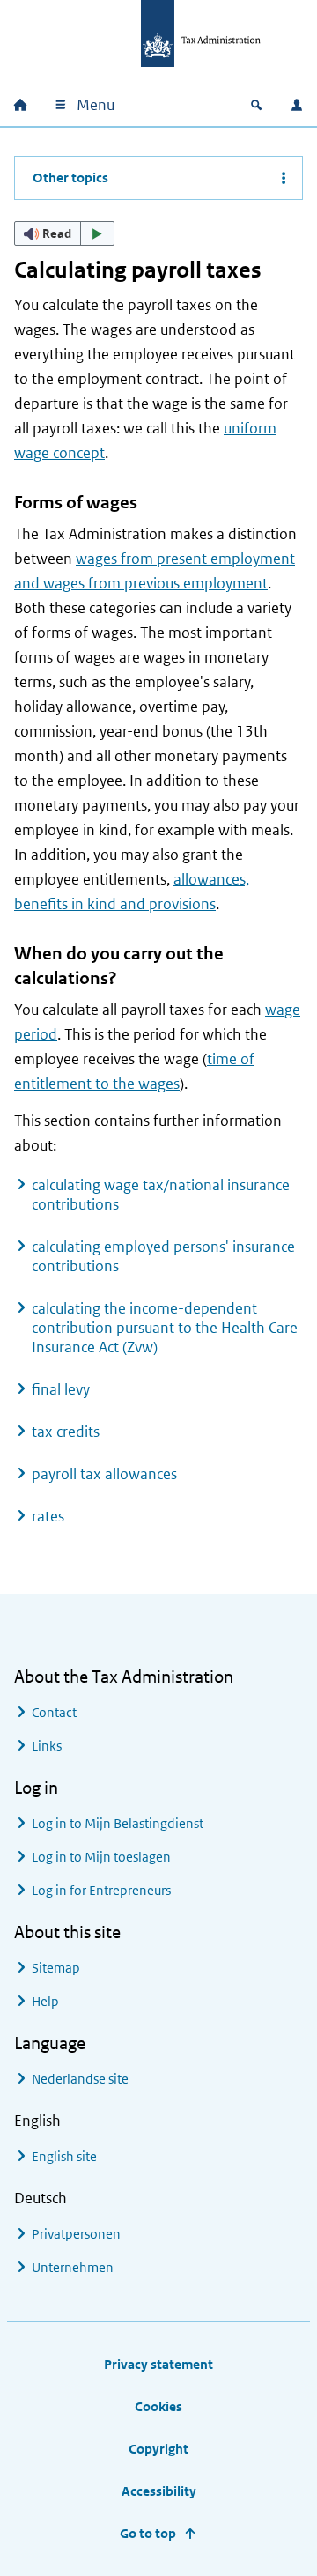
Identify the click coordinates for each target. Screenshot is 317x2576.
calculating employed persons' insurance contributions (163, 1256)
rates (48, 1516)
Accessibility (159, 2491)
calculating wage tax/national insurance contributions (161, 1195)
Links (47, 1746)
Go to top (148, 2533)
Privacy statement (158, 2364)
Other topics (70, 178)
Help (45, 2001)
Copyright (158, 2449)
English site (64, 2156)
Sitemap (56, 1968)
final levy (61, 1389)
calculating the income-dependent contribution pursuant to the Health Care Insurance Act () (165, 1328)
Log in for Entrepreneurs (101, 1890)
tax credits (66, 1432)
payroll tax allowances (104, 1474)
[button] (64, 233)
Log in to (118, 1823)
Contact (54, 1712)
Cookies (158, 2406)
